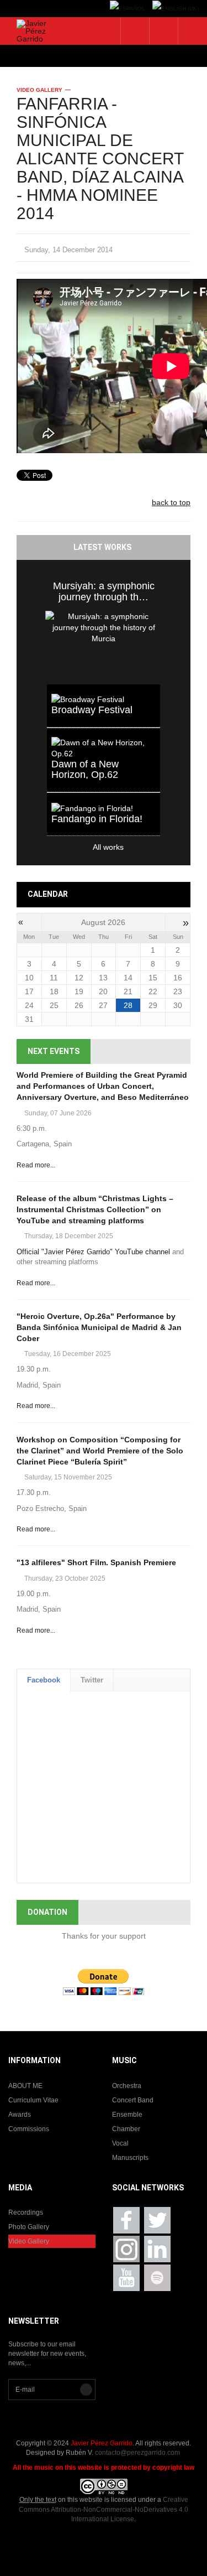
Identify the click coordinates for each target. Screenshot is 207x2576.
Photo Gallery (29, 2227)
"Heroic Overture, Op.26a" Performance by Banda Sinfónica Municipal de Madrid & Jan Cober (99, 1327)
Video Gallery (39, 90)
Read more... (36, 1165)
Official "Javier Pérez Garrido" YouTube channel (93, 1252)
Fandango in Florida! (97, 819)
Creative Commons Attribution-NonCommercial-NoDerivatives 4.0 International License (104, 2509)
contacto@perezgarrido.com (137, 2453)
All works (85, 847)
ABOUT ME (25, 2086)
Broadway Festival (92, 710)
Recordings (26, 2213)
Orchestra (127, 2086)
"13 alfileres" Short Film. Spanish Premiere (96, 1562)
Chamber (126, 2129)
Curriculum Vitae (33, 2100)
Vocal (120, 2143)
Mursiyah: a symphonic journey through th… (104, 591)
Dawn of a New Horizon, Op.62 (85, 770)
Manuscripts (130, 2158)
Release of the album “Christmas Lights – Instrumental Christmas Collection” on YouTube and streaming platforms (95, 1209)
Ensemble (127, 2115)
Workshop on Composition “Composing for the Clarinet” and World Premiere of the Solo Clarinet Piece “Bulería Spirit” (100, 1451)
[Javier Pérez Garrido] (34, 31)
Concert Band (133, 2100)
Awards (20, 2115)
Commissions (29, 2129)
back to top (171, 502)
